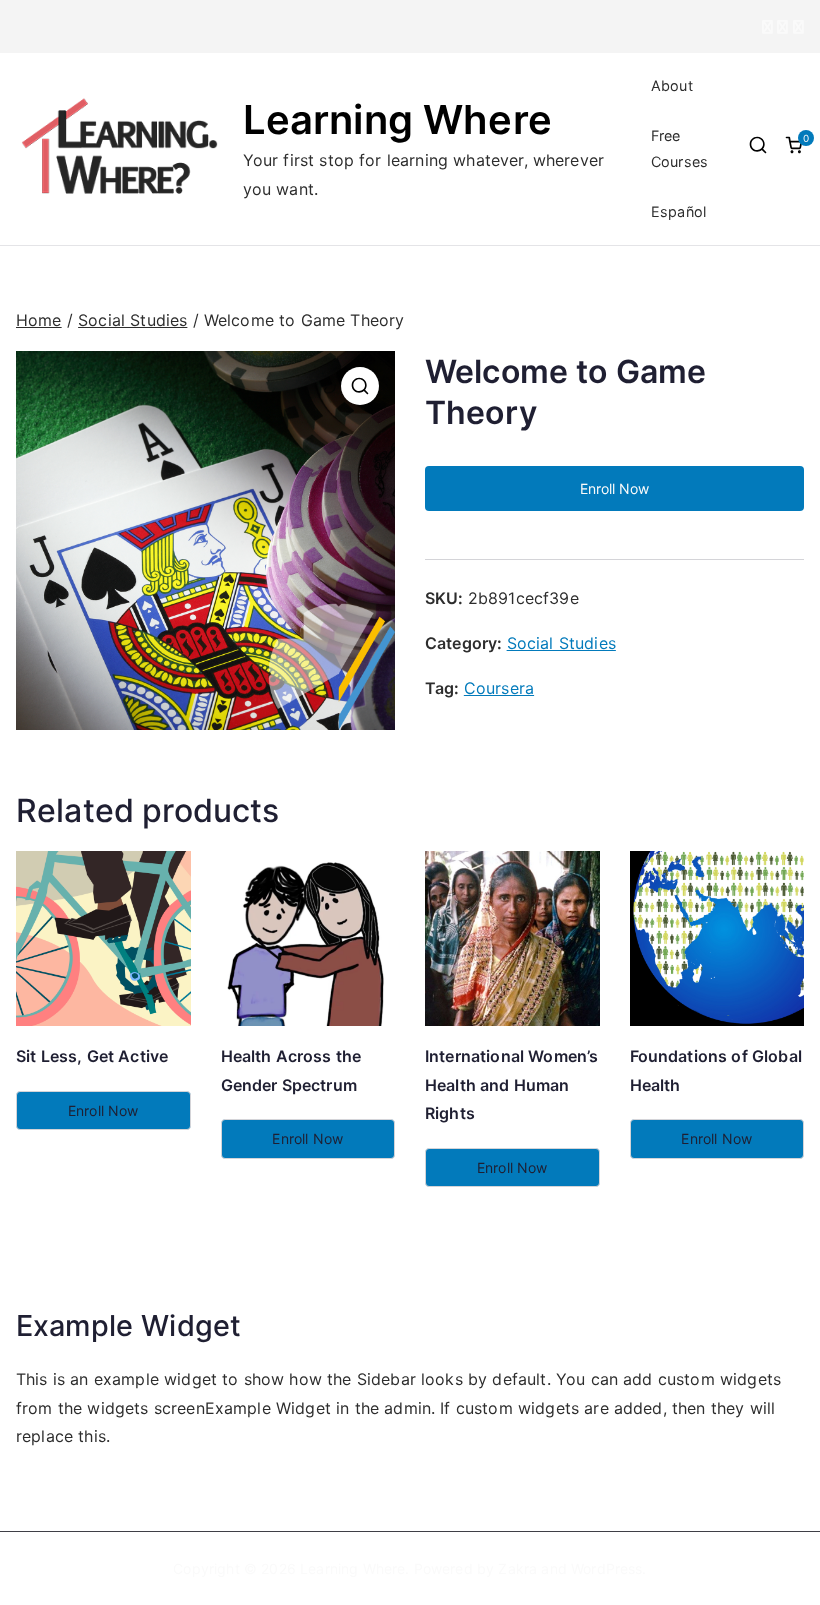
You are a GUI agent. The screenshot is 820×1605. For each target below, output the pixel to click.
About (672, 85)
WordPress (606, 1568)
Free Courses (679, 148)
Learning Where (397, 119)
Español (678, 211)
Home (39, 320)
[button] (360, 386)
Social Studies (132, 320)
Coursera (499, 688)
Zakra (517, 1568)
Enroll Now (614, 488)
